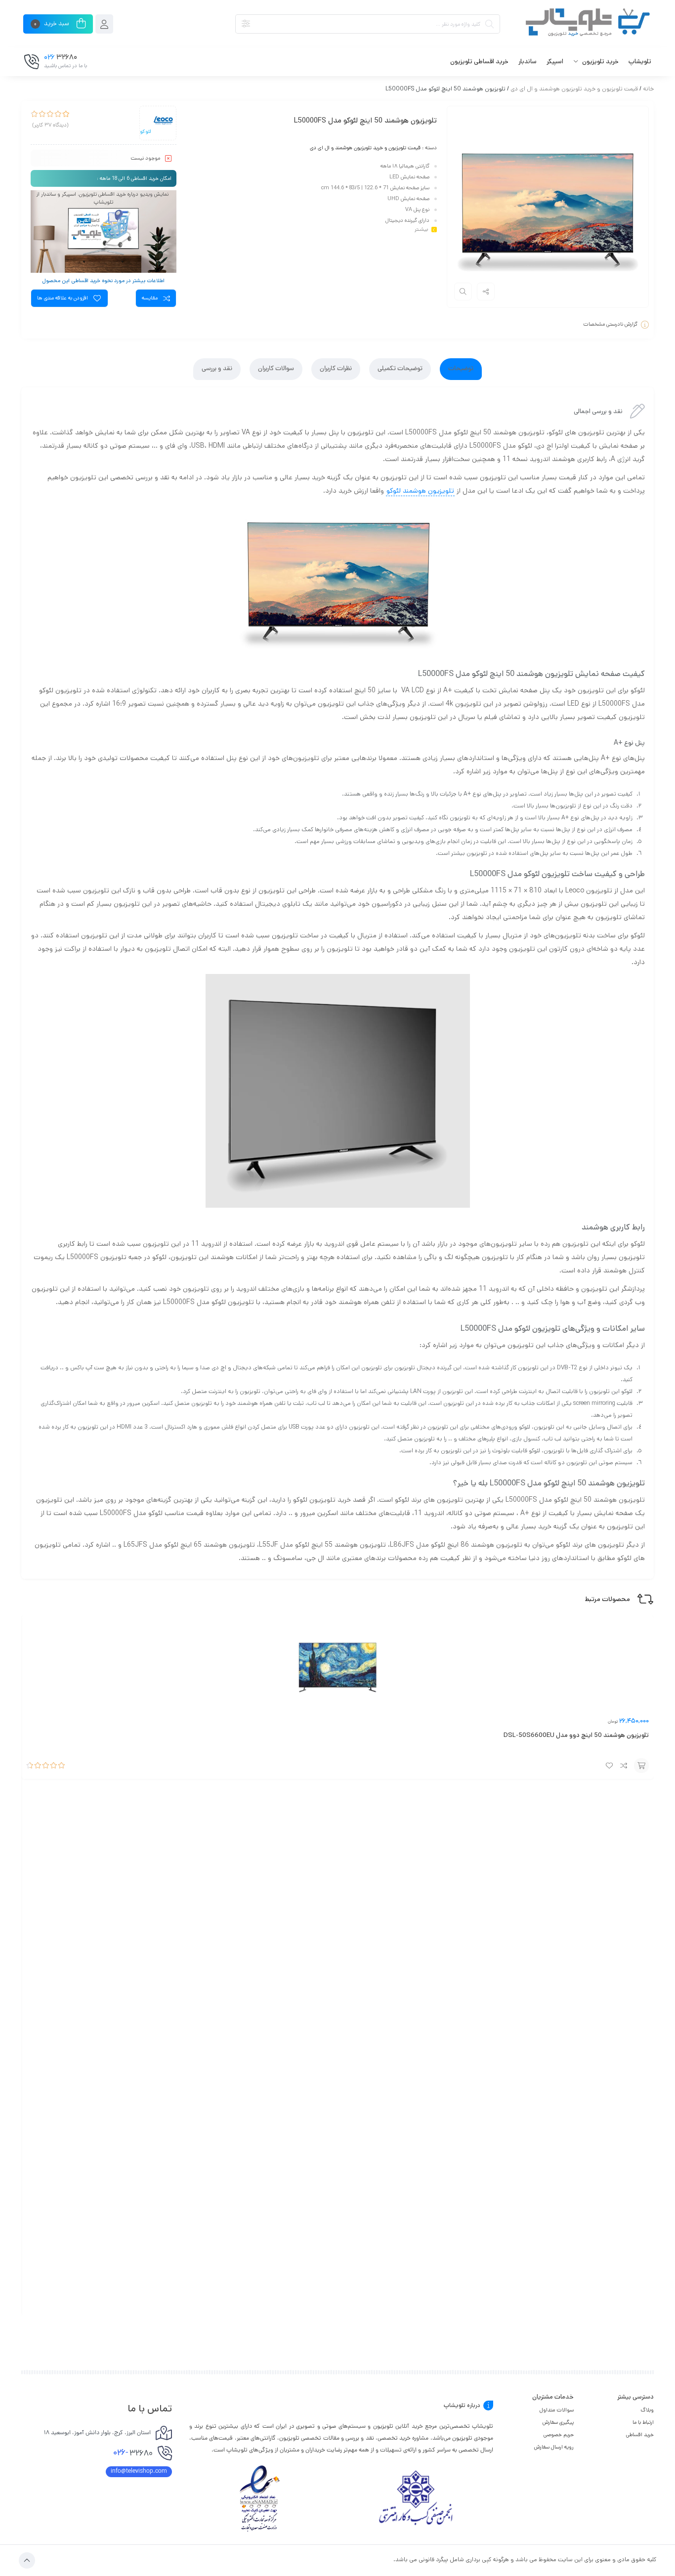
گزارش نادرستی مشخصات (610, 324)
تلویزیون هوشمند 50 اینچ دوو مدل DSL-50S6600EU (576, 1735)
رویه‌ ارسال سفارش (554, 2447)
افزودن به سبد (641, 1766)
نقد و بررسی (217, 369)
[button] (104, 198)
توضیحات (461, 369)
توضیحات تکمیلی (400, 369)
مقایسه (150, 298)
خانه (648, 89)
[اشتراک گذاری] (486, 292)
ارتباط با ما (643, 2422)
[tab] (461, 369)
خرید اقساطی (640, 2435)
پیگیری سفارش (558, 2422)
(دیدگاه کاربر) (50, 126)
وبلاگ (647, 2410)
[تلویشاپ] (582, 24)
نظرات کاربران (336, 369)
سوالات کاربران (276, 369)
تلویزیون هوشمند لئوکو (420, 491)
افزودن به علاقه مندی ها (63, 298)
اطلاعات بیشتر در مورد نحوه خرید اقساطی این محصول (103, 281)
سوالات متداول (557, 2410)
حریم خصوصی (559, 2435)
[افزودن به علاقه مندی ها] (609, 1766)
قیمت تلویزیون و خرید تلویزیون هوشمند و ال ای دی (574, 89)
